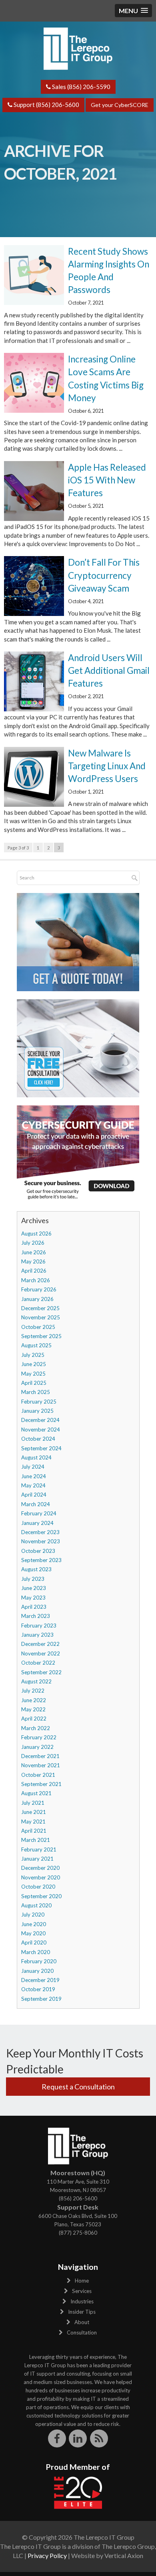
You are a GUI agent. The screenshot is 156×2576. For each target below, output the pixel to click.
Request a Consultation (78, 2087)
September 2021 (41, 1784)
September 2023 (41, 1560)
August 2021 (36, 1793)
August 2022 (36, 1681)
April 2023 (34, 1607)
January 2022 (37, 1747)
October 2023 (38, 1551)
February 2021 (39, 1849)
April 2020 (34, 1942)
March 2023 (36, 1616)
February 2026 (39, 1289)
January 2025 (37, 1411)
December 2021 (40, 1756)
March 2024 (36, 1504)
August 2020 (36, 1905)
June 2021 (34, 1812)
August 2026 (36, 1234)
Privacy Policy (47, 2555)
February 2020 (39, 1961)
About (82, 2322)
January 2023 (37, 1635)
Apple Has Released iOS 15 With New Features (107, 480)
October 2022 (38, 1663)
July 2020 (33, 1915)
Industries (82, 2301)
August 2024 (36, 1457)
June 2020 (34, 1924)
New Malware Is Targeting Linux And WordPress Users (107, 766)
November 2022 (41, 1653)
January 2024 (37, 1523)
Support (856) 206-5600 (46, 105)
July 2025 (33, 1355)
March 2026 (36, 1280)
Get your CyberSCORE (120, 105)
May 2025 (33, 1374)
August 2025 (36, 1345)
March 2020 (36, 1952)
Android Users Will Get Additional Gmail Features (109, 670)
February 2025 (39, 1402)
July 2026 (33, 1243)
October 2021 (38, 1775)
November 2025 (41, 1317)
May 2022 (33, 1709)
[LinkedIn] (78, 2438)
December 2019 (40, 1980)
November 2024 (41, 1430)
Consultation (82, 2332)
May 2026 (33, 1261)
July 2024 (33, 1467)
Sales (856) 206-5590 (81, 87)
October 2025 (38, 1327)
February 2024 (39, 1513)
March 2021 (36, 1840)
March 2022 (36, 1728)
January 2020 (37, 1971)
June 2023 (34, 1588)
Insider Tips (82, 2312)
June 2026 (34, 1252)
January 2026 (37, 1299)
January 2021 (37, 1859)
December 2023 (40, 1532)
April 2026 (34, 1271)
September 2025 (41, 1336)
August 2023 (36, 1569)
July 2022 (33, 1691)
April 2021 (34, 1831)
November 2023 (41, 1541)
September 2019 (41, 1999)
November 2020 (41, 1877)
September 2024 (41, 1448)
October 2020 (38, 1887)
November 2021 (41, 1765)
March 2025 (36, 1392)
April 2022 (34, 1719)
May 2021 (33, 1822)
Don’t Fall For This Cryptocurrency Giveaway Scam (104, 575)
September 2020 (41, 1896)
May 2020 (33, 1933)
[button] (133, 11)
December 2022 (40, 1644)
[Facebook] (57, 2438)
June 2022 (34, 1700)
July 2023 (33, 1579)
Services (82, 2291)
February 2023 (39, 1626)
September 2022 (41, 1672)
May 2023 (33, 1598)
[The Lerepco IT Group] (78, 48)
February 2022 (39, 1737)
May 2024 (33, 1485)
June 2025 (34, 1364)
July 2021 (33, 1803)
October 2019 (38, 1989)
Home (82, 2281)
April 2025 (34, 1383)
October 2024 (38, 1439)
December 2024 (40, 1420)
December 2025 (40, 1308)
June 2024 (34, 1476)
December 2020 (40, 1868)
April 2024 (34, 1495)
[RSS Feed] (99, 2438)
